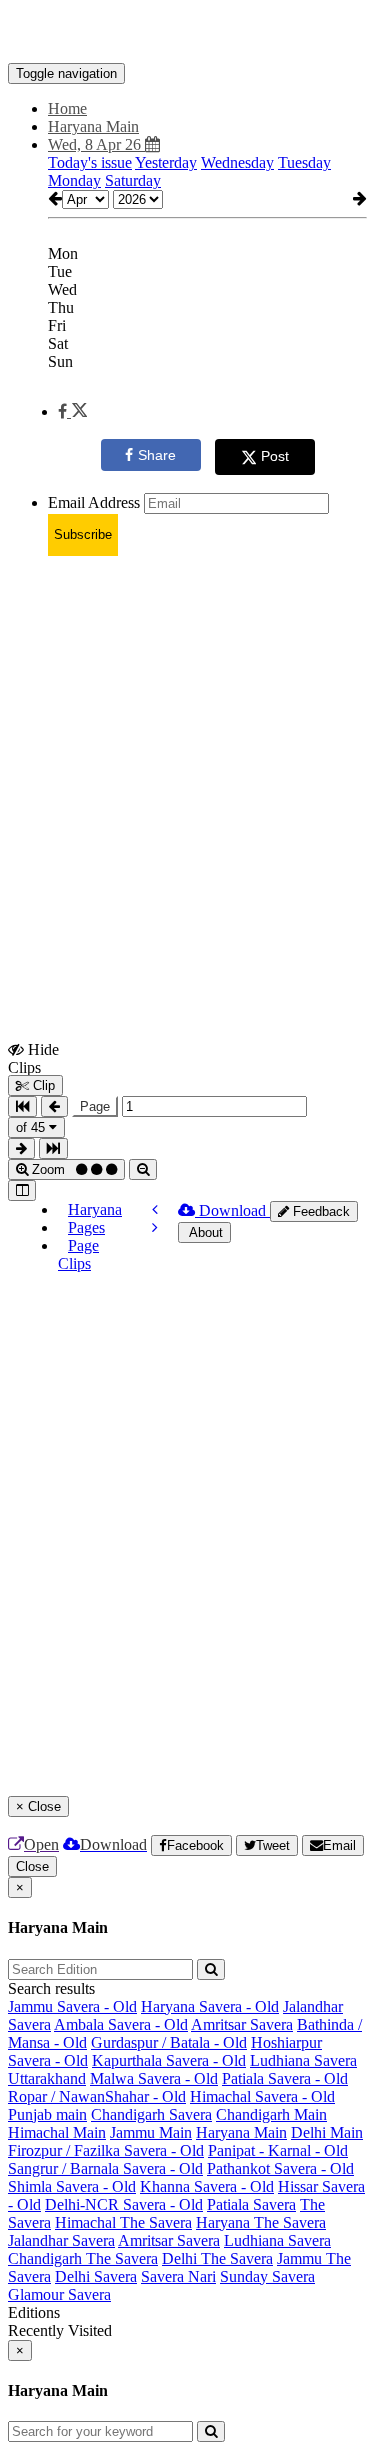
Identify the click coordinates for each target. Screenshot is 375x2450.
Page (95, 1106)
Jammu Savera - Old (72, 2006)
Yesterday (166, 162)
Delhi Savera (96, 2276)
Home (67, 108)
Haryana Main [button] (93, 126)
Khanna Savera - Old (207, 2186)
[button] (72, 411)
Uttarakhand (47, 2078)
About (204, 1232)
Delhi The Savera (217, 2258)
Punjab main (47, 2114)
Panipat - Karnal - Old (278, 2150)
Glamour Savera (59, 2294)
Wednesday (237, 162)
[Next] (155, 1227)
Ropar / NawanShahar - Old (97, 2096)
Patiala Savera (251, 2204)
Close (32, 1866)
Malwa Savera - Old (154, 2078)
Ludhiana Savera (303, 2060)
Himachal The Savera (123, 2222)
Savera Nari (178, 2276)
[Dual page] (22, 1190)
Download (232, 1210)
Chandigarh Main (271, 2114)
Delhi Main (327, 2132)
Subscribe (83, 534)
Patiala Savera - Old (285, 2078)
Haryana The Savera (261, 2222)
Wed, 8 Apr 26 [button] (96, 144)
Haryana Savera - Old (210, 2006)
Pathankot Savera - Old (280, 2168)
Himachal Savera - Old (262, 2096)
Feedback (319, 1211)
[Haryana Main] (187, 33)
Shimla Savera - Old (72, 2186)
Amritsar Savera (242, 2024)
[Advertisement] (187, 759)
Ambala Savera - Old (121, 2024)
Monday (74, 180)
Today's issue (90, 162)
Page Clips (78, 1254)
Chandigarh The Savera (83, 2258)
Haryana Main (241, 2132)
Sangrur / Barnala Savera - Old (105, 2168)
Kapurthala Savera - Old (169, 2060)
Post (275, 456)
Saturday (133, 180)
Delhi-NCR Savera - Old (124, 2204)
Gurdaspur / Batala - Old (169, 2042)
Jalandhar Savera (61, 2240)
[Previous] (155, 1209)
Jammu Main (151, 2132)
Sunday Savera (267, 2276)
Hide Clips (33, 1058)
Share (157, 455)
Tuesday (304, 162)
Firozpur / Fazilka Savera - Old (106, 2150)
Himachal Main (57, 2132)
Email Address (94, 502)
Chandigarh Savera (151, 2114)
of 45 (32, 1127)
